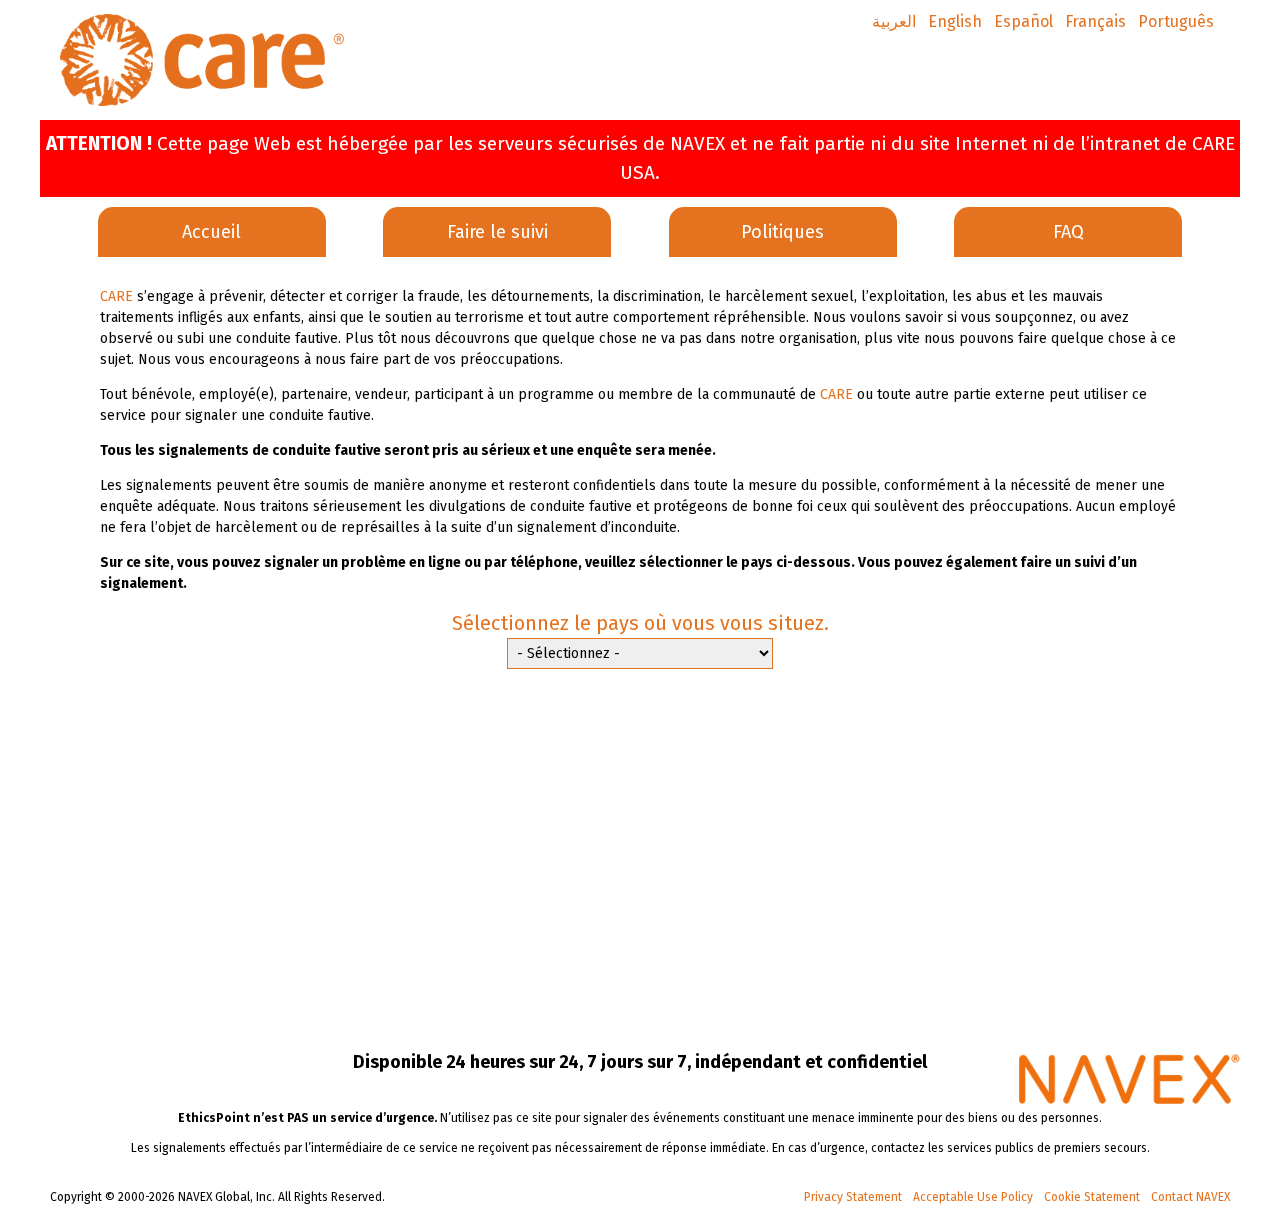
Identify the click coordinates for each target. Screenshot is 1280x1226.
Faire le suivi (497, 232)
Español (1023, 21)
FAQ (1068, 232)
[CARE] (202, 60)
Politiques (782, 232)
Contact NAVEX (1190, 1197)
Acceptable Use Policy (973, 1197)
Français (1095, 21)
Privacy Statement (853, 1197)
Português (1176, 21)
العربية (894, 21)
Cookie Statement (1092, 1197)
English (955, 21)
